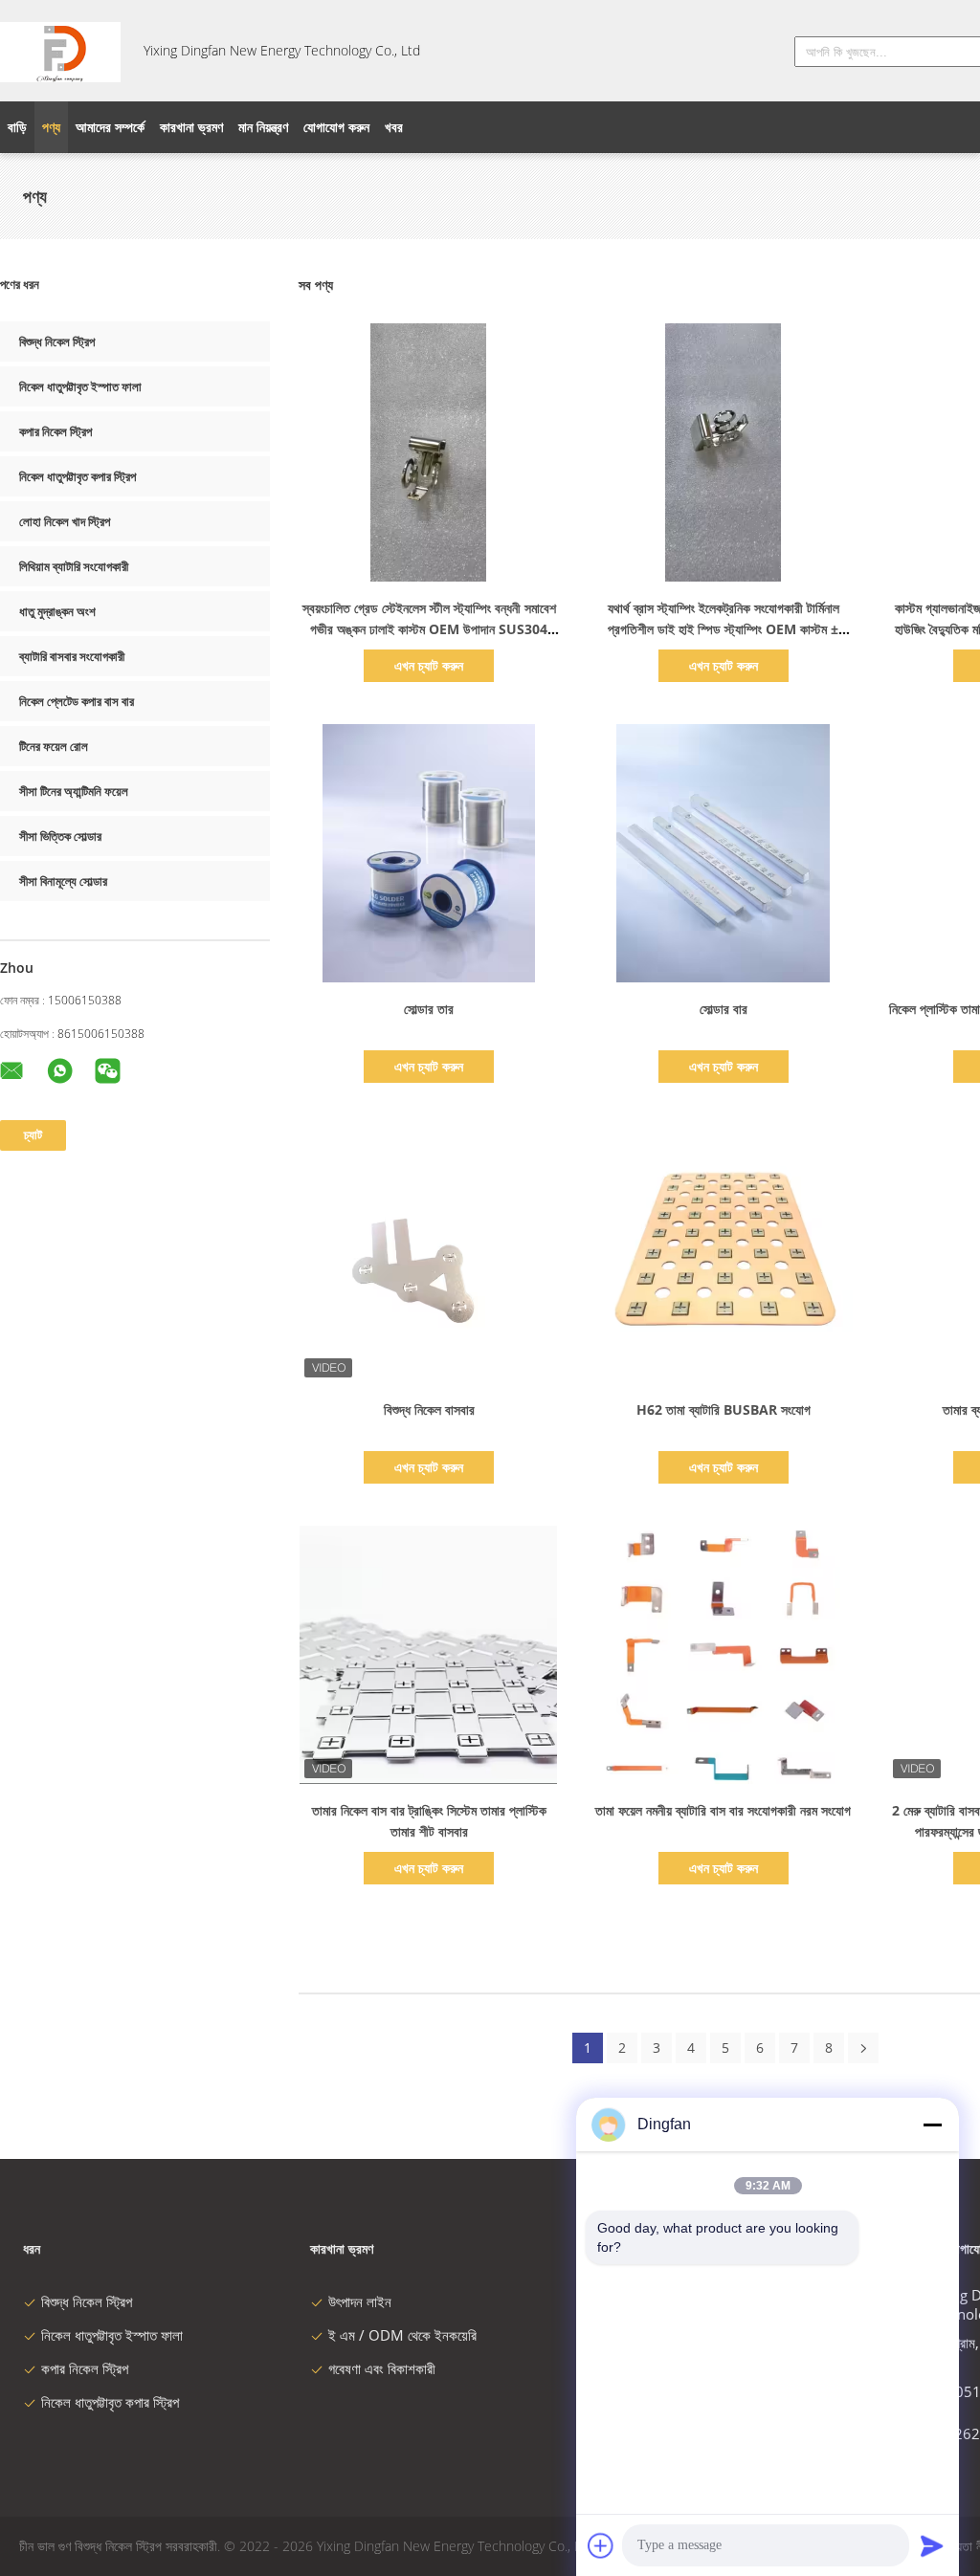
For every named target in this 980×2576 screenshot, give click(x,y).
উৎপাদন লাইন (360, 2301)
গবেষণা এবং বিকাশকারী (382, 2368)
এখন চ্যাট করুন (429, 665)
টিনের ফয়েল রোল (54, 746)
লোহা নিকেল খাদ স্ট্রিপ (65, 521)
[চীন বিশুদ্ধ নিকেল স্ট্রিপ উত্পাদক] (60, 51)
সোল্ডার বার (724, 1009)
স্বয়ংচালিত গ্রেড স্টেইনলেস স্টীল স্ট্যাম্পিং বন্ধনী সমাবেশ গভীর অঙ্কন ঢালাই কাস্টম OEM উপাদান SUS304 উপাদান (429, 629)
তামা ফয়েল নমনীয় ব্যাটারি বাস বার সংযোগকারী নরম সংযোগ (723, 1810)
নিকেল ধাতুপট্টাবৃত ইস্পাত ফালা (80, 386)
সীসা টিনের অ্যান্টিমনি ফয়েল (74, 791)
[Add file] (601, 2545)
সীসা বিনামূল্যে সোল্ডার (63, 881)
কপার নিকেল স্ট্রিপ (56, 431)
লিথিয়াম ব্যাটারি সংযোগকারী (74, 566)
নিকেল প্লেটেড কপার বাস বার (77, 701)
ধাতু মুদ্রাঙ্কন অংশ (57, 611)
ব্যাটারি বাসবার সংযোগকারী (72, 656)
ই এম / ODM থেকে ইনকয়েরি (402, 2335)
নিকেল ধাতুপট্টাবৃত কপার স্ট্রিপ (78, 476)
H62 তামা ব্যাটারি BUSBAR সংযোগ (724, 1409)
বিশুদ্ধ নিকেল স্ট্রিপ (57, 341)
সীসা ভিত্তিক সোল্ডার (60, 836)
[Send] (932, 2545)
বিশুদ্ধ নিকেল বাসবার (429, 1409)
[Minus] (932, 2125)
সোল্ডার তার (429, 1009)
